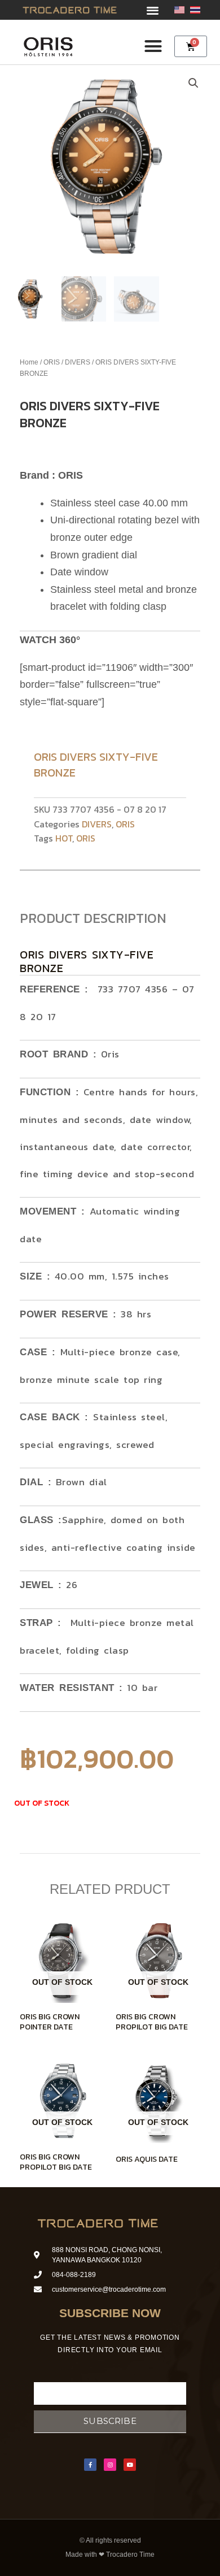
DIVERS (78, 362)
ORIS (52, 362)
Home (29, 362)
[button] (153, 10)
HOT (64, 838)
